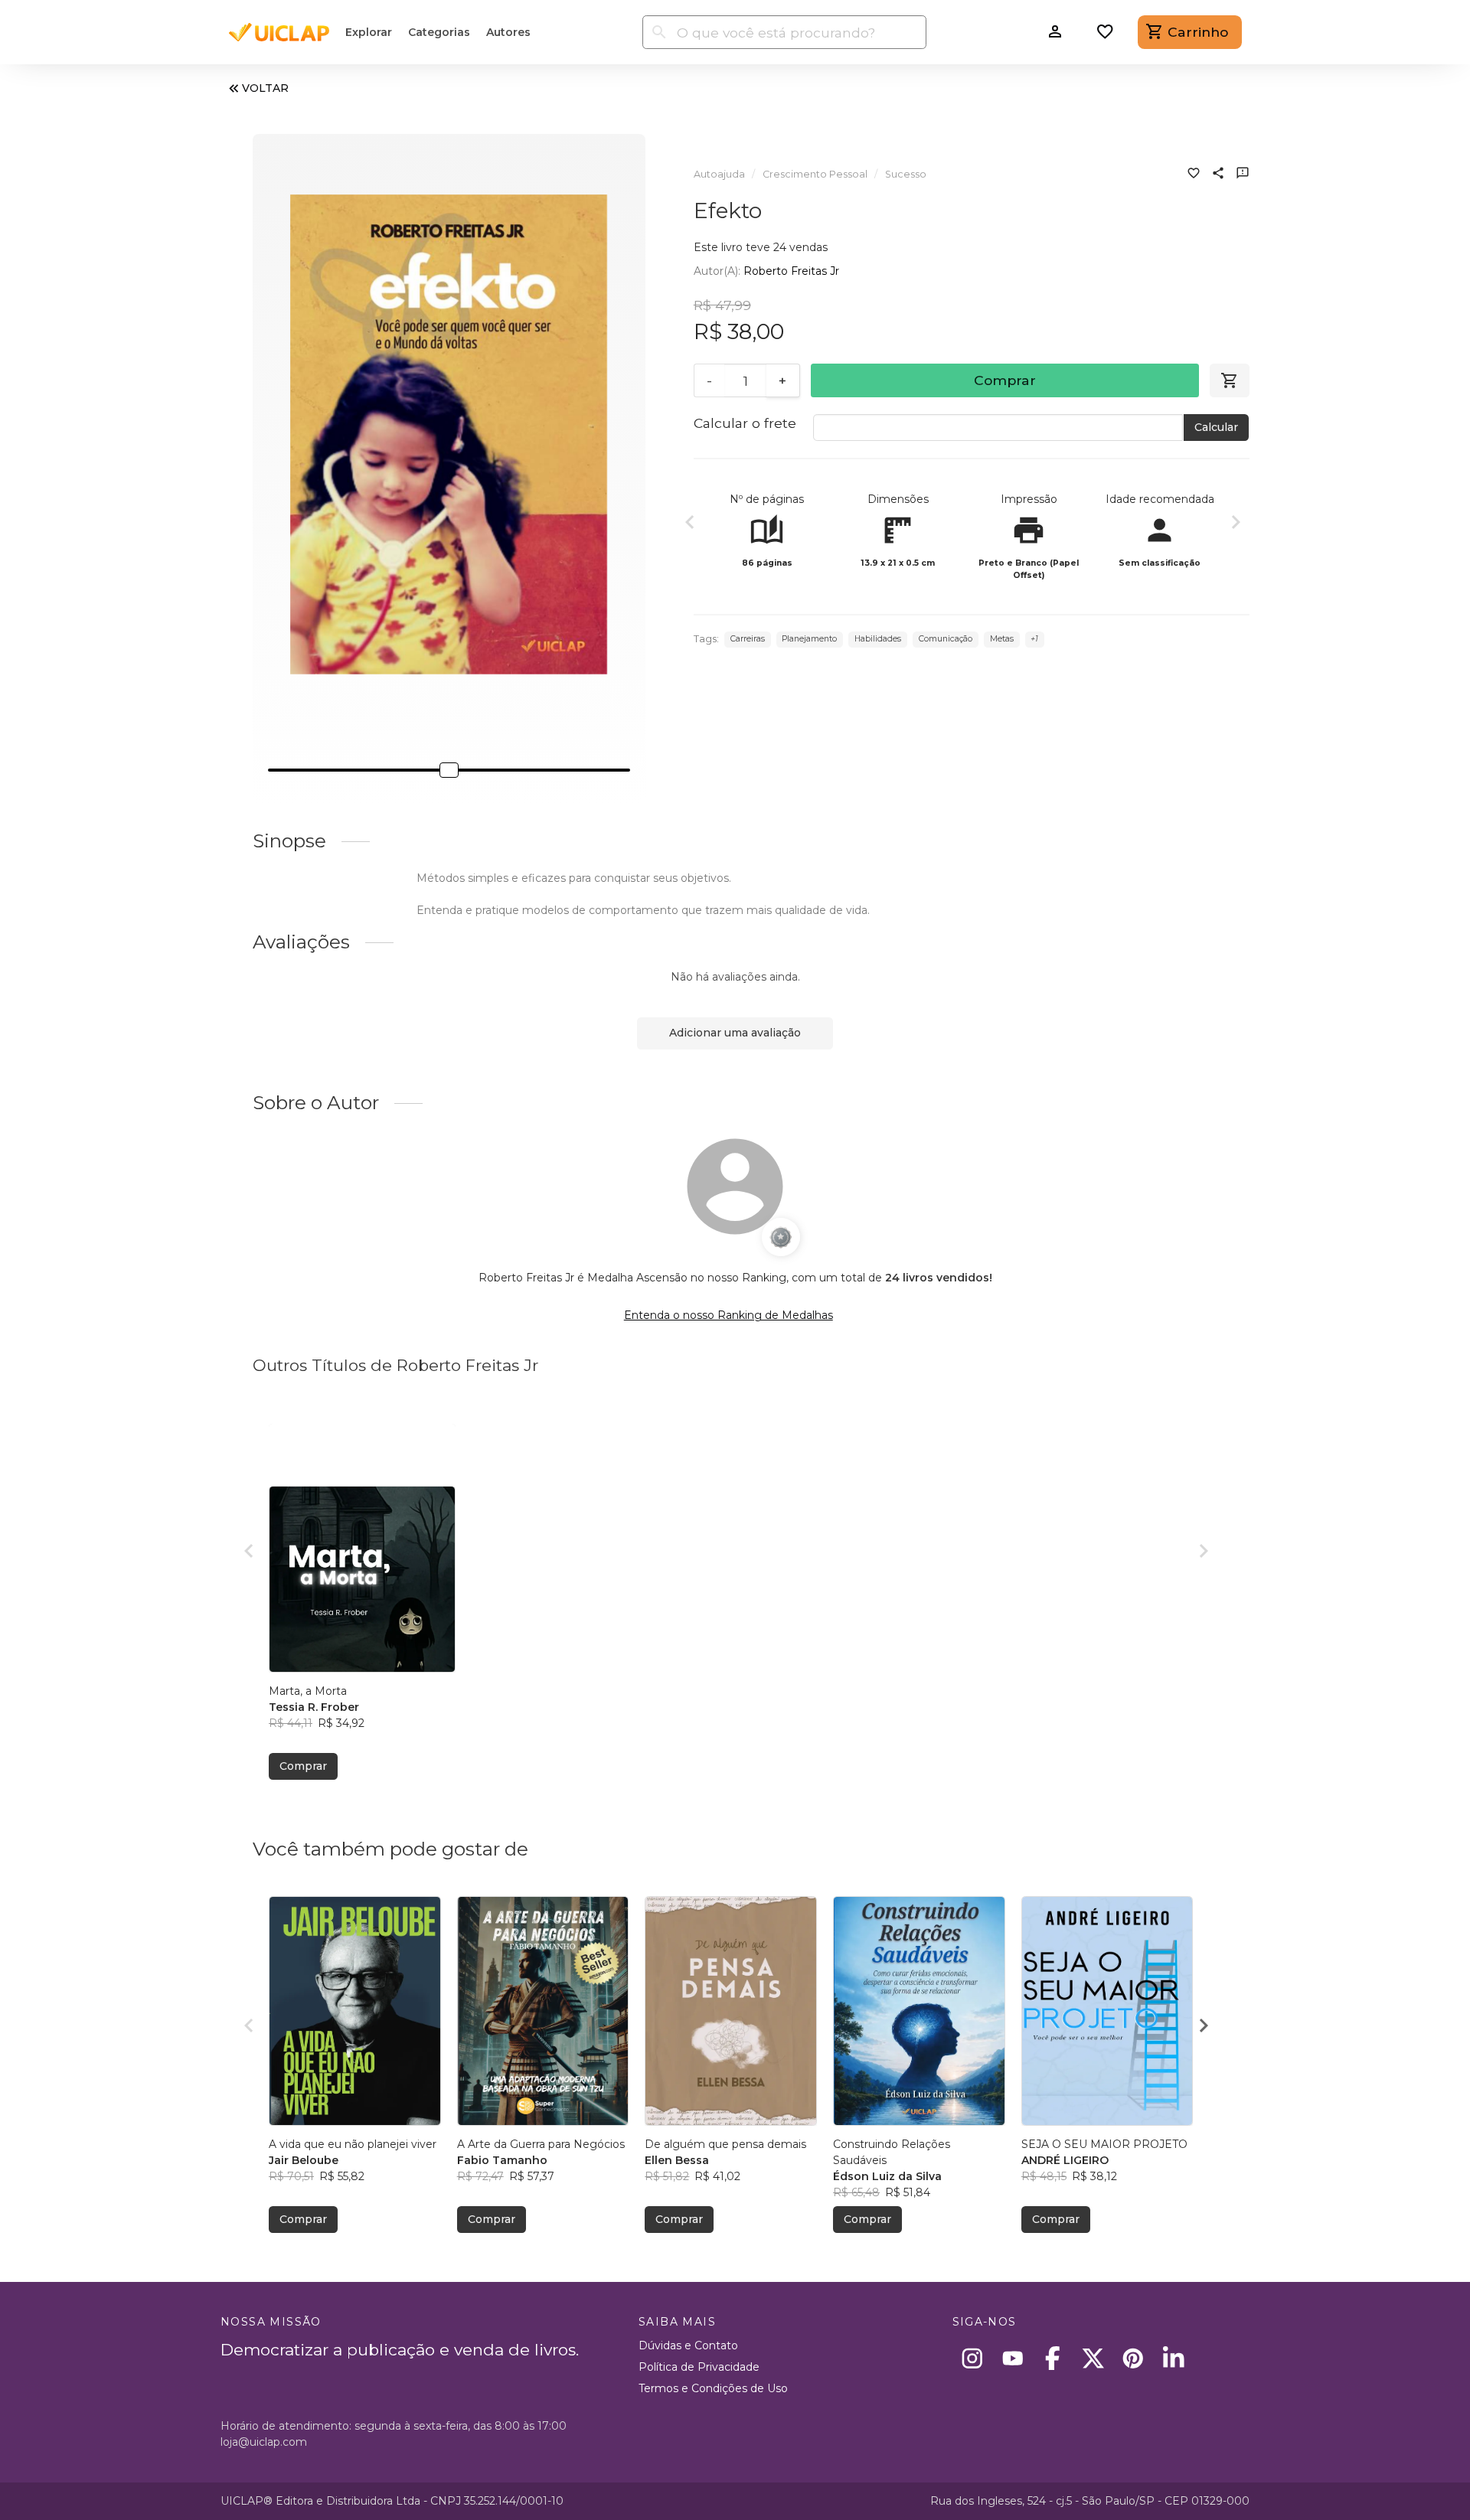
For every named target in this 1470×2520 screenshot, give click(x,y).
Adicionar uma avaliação (735, 1033)
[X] (1093, 2358)
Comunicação (946, 639)
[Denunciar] (1243, 175)
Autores (508, 32)
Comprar (1005, 380)
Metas (1002, 639)
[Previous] (690, 524)
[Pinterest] (1134, 2358)
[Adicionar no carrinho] (1230, 380)
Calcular (1216, 427)
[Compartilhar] (1218, 175)
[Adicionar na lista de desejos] (1194, 175)
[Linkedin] (1173, 2358)
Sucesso (906, 174)
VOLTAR (265, 88)
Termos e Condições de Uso (713, 2388)
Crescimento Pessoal (815, 174)
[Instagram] (973, 2358)
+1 (1034, 639)
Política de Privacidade (699, 2367)
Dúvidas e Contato (688, 2345)
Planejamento (809, 639)
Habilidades (878, 639)
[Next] (1236, 524)
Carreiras (748, 639)
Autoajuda (719, 174)
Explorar (369, 32)
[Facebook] (1053, 2358)
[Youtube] (1013, 2358)
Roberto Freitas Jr (791, 271)
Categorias (439, 32)
